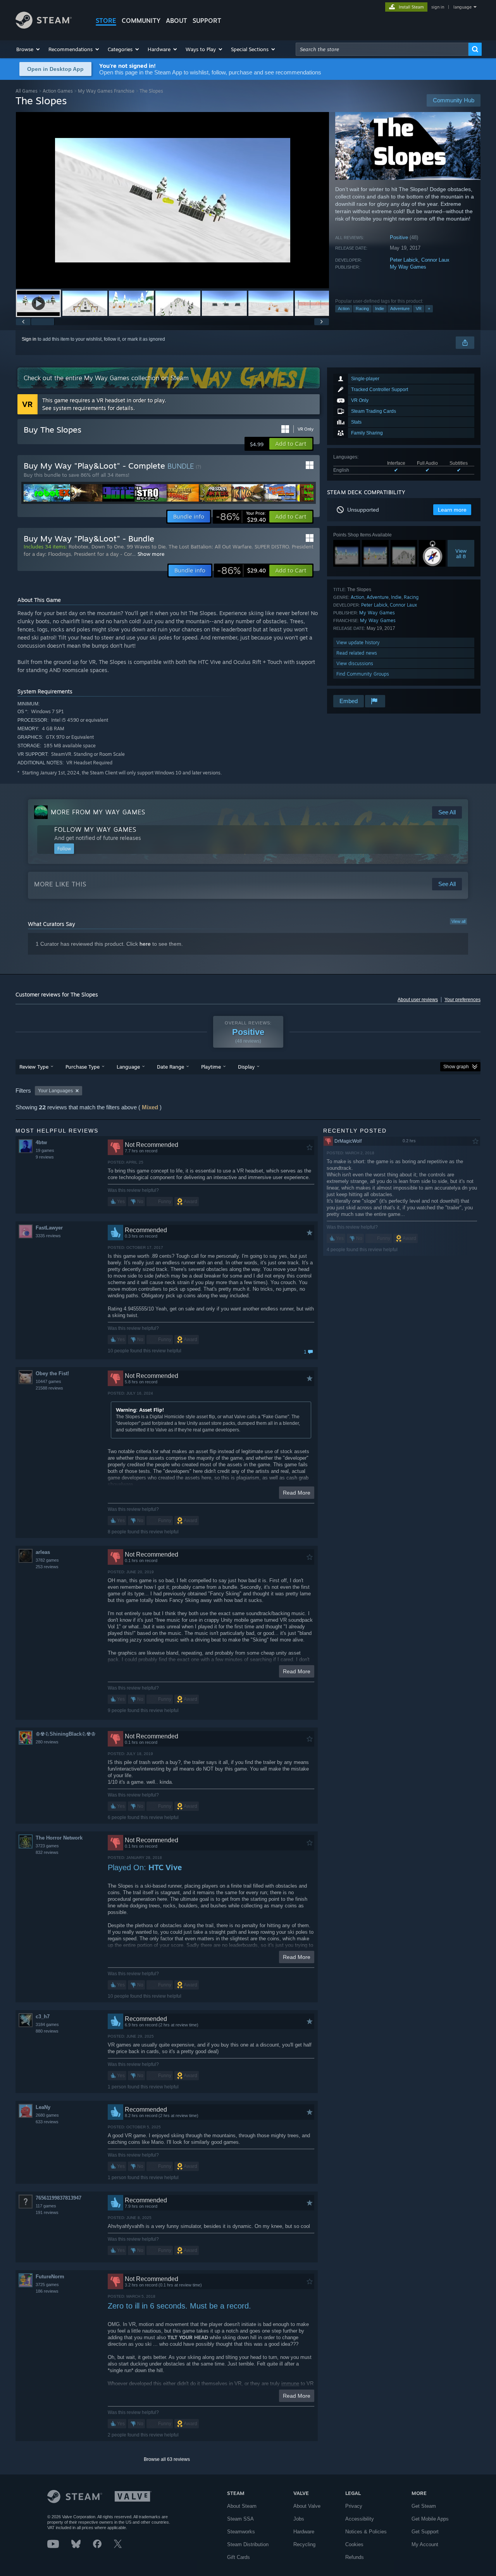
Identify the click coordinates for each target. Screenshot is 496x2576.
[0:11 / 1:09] (172, 200)
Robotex (78, 547)
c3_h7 (43, 2016)
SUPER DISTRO (272, 547)
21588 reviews (49, 1388)
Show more (151, 554)
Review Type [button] (34, 1067)
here (145, 944)
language (462, 7)
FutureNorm (50, 2277)
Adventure (400, 309)
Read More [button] (297, 1493)
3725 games (47, 2285)
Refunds (355, 2557)
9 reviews (45, 1157)
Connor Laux (435, 260)
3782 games (47, 1560)
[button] (28, 49)
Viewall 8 (461, 553)
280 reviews (47, 1742)
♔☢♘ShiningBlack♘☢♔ (66, 1734)
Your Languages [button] (55, 1091)
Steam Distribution (248, 2544)
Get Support (425, 2532)
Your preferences (462, 1000)
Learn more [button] (452, 510)
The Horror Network (59, 1838)
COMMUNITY (141, 21)
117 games (46, 2206)
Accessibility (360, 2519)
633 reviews (47, 2122)
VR (419, 309)
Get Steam (424, 2506)
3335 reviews (48, 1236)
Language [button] (128, 1067)
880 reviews (47, 2031)
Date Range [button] (170, 1067)
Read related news (357, 653)
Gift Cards (239, 2557)
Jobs (299, 2519)
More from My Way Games (98, 812)
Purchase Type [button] (83, 1067)
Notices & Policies (366, 2532)
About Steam (242, 2506)
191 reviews (47, 2212)
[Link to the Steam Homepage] (44, 27)
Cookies (354, 2544)
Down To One (108, 547)
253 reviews (47, 1567)
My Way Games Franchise (106, 91)
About (177, 21)
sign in (438, 7)
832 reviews (47, 1852)
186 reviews (47, 2291)
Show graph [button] (456, 1067)
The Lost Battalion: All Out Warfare (210, 547)
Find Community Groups (363, 674)
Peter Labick (404, 260)
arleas (43, 1552)
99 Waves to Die (146, 547)
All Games (27, 91)
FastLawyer (49, 1228)
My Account (425, 2544)
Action (344, 309)
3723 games (47, 1846)
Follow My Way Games (95, 829)
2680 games (47, 2115)
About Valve (307, 2506)
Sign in (29, 339)
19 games (45, 1150)
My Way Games (408, 267)
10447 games (48, 1381)
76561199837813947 (59, 2198)
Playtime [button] (211, 1067)
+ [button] (429, 309)
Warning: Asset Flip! (140, 1410)
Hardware (304, 2532)
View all (458, 921)
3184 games (47, 2024)
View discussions (355, 663)
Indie (380, 309)
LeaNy (43, 2107)
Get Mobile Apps (430, 2519)
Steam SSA (240, 2519)
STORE (106, 21)
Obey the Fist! (52, 1373)
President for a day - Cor (103, 554)
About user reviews (418, 1000)
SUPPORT (207, 21)
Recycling (304, 2544)
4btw (41, 1142)
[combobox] (382, 49)
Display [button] (246, 1067)
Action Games (58, 91)
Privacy (354, 2506)
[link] (241, 517)
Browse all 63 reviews (167, 2459)
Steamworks (241, 2532)
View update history (358, 642)
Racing (362, 309)
